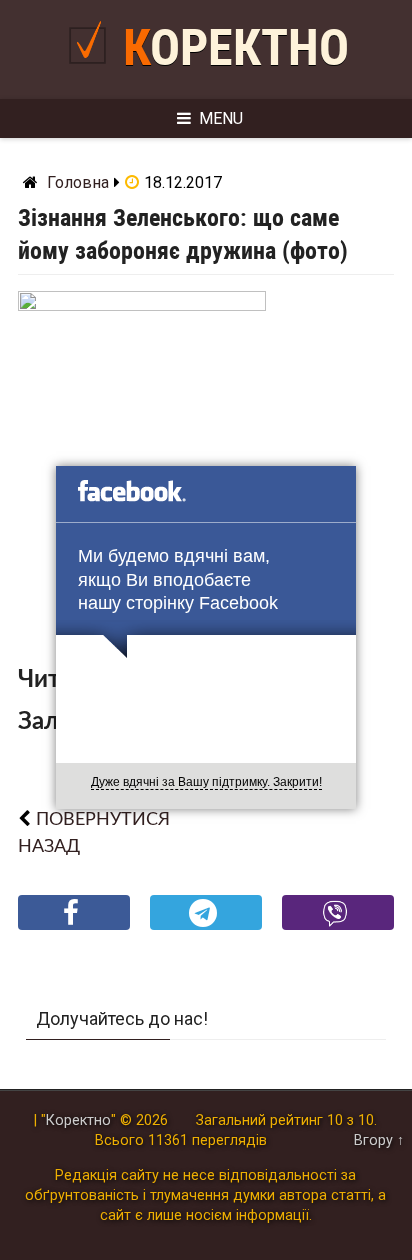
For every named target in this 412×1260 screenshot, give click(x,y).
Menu (221, 118)
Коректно (236, 48)
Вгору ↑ (379, 1140)
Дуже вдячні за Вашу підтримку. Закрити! (206, 782)
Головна (78, 182)
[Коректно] (92, 71)
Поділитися (74, 928)
